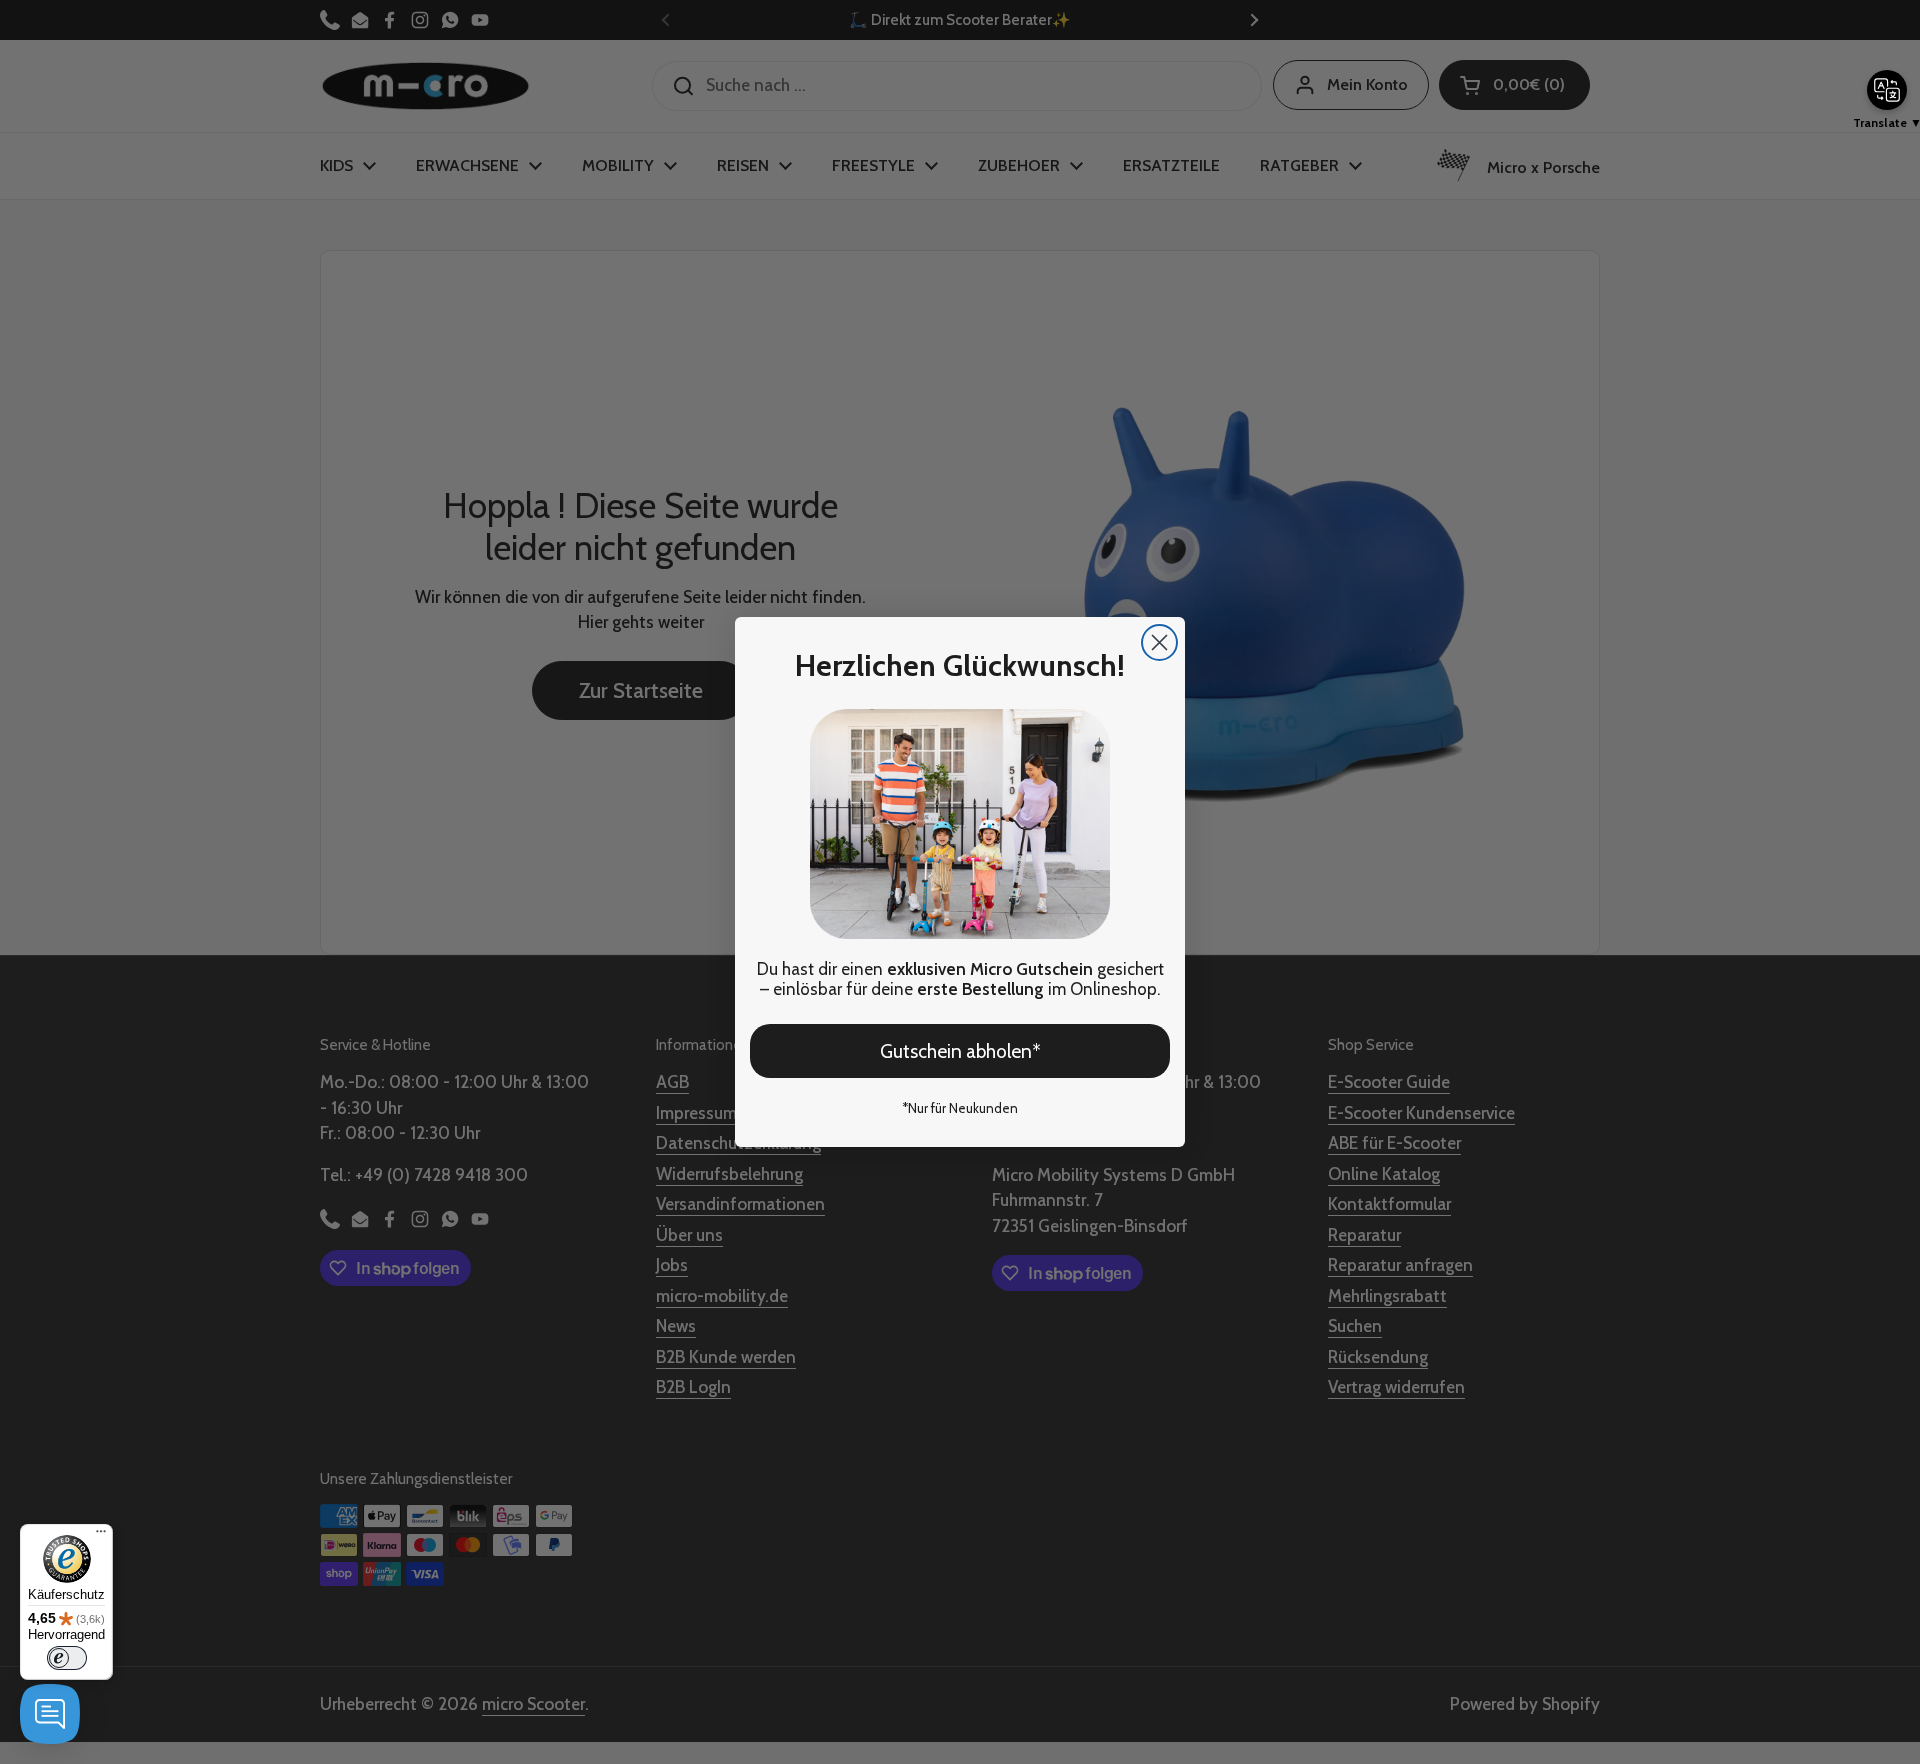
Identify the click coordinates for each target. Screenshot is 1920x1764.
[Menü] (101, 1536)
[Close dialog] (1159, 642)
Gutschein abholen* (960, 1051)
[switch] (67, 1658)
